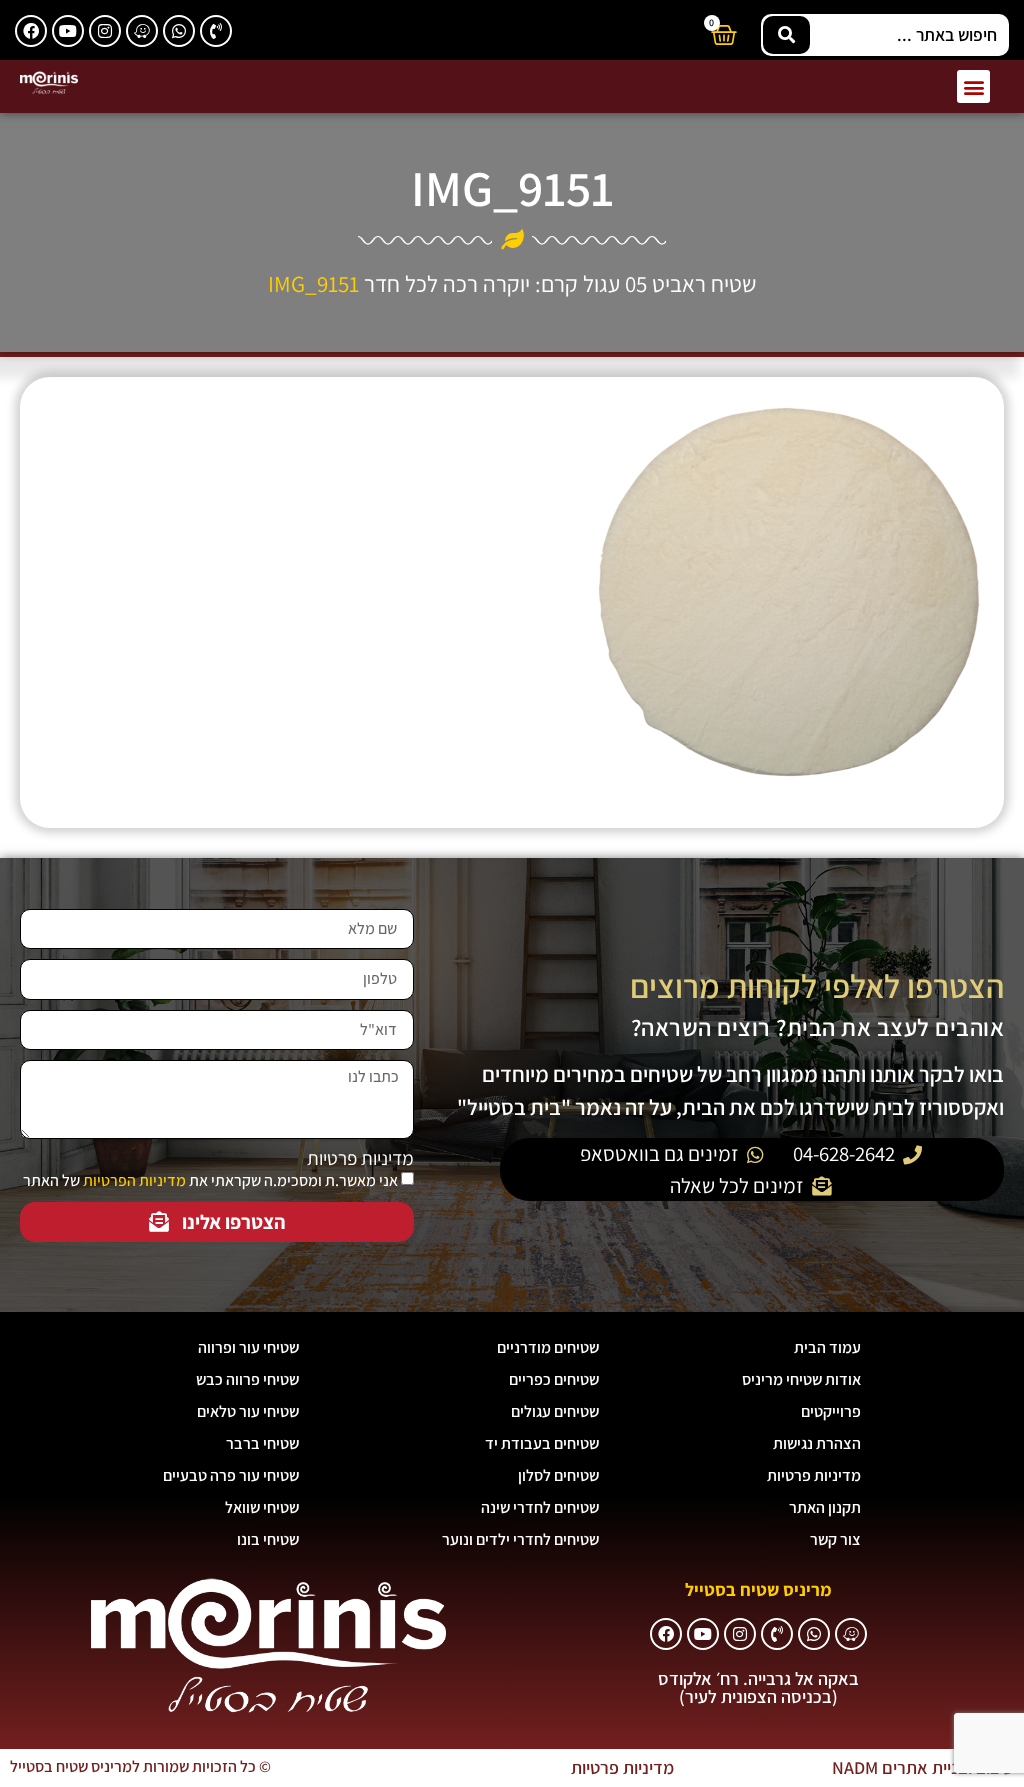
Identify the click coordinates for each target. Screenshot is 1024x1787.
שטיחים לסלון (558, 1475)
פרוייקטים (831, 1411)
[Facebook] (31, 31)
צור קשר (835, 1539)
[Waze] (142, 31)
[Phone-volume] (216, 31)
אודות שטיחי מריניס (801, 1379)
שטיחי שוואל (262, 1507)
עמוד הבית (827, 1347)
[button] (973, 86)
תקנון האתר (825, 1507)
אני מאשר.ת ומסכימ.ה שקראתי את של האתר (210, 1180)
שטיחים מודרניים (548, 1347)
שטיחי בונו (268, 1539)
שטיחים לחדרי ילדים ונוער (520, 1539)
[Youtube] (68, 31)
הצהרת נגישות (817, 1443)
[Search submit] (786, 35)
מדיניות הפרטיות (134, 1180)
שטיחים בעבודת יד (542, 1443)
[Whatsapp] (179, 31)
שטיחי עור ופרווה (248, 1347)
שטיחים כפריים (554, 1379)
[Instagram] (105, 31)
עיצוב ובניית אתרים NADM (923, 1767)
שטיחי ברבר (262, 1443)
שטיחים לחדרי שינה (540, 1507)
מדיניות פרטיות (360, 1158)
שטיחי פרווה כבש (247, 1379)
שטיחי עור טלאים (248, 1411)
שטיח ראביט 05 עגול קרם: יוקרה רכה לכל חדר (560, 284)
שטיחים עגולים (555, 1411)
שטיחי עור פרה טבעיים (231, 1475)
